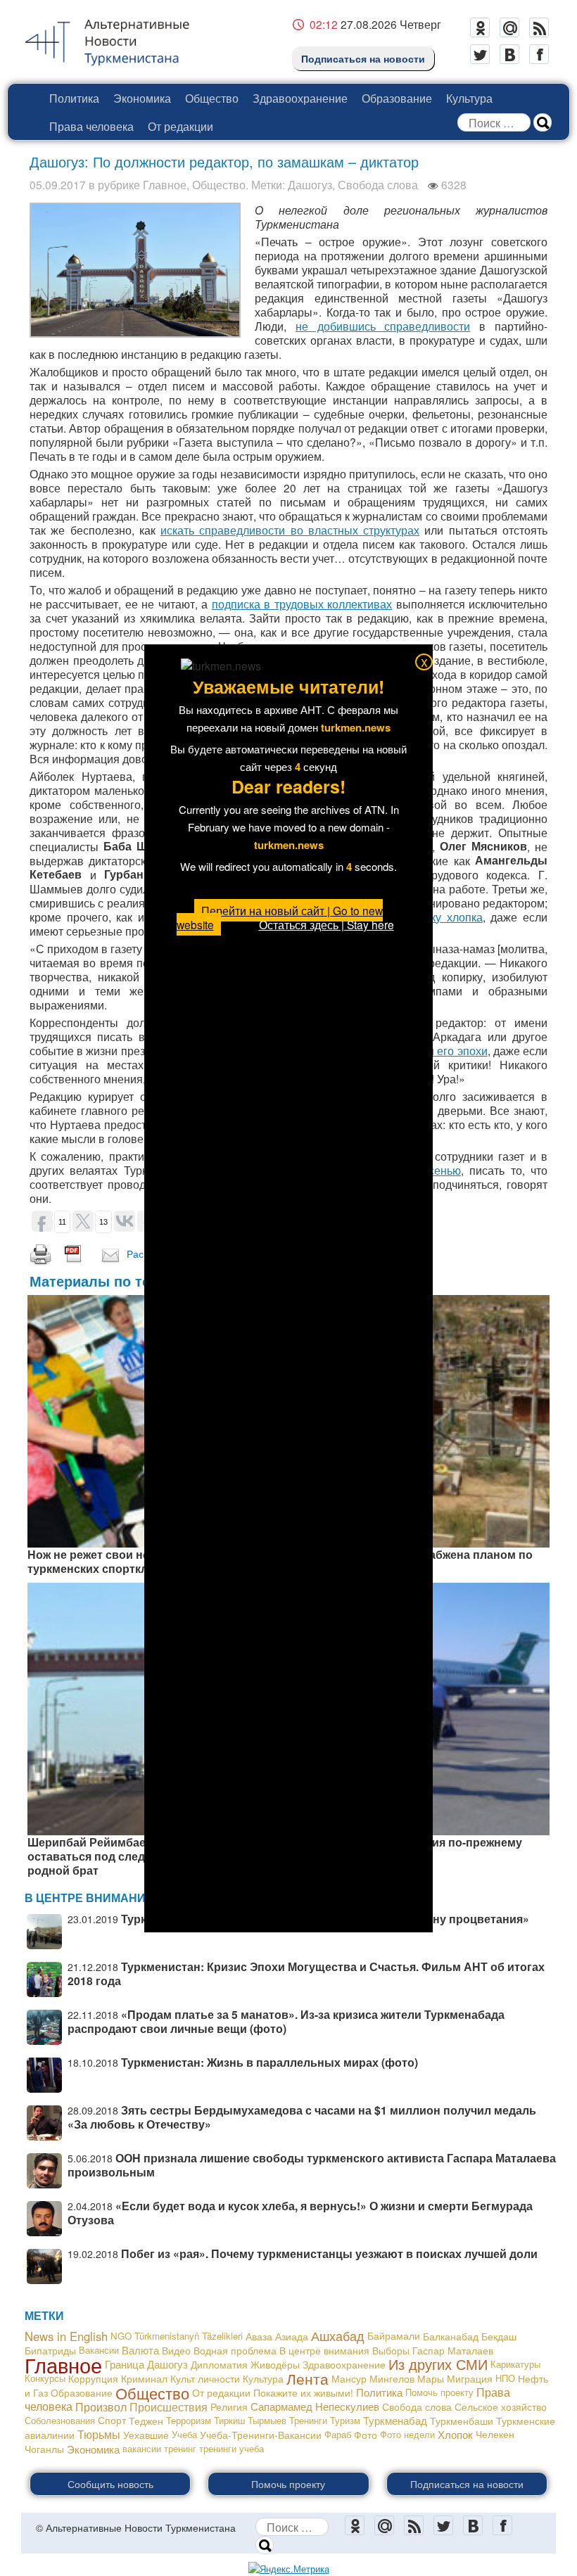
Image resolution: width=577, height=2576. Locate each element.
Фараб (338, 2434)
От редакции (180, 126)
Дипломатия (219, 2364)
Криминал (144, 2378)
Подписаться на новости (363, 58)
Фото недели (407, 2434)
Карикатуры (515, 2364)
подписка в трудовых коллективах (302, 604)
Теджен (146, 2421)
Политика (74, 98)
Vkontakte (509, 54)
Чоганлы (44, 2449)
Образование (397, 98)
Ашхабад (338, 2336)
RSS (539, 27)
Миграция (470, 2378)
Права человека (91, 126)
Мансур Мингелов (373, 2378)
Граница (125, 2364)
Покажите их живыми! (303, 2392)
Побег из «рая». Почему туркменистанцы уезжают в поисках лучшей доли (329, 2253)
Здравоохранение (300, 98)
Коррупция (93, 2378)
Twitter (480, 54)
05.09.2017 (58, 184)
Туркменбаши (462, 2421)
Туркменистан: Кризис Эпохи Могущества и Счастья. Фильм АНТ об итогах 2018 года (306, 1974)
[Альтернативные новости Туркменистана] (118, 39)
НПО (505, 2378)
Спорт (112, 2420)
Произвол (101, 2406)
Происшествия (169, 2406)
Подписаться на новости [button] (467, 2484)
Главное (165, 184)
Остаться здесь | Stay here (326, 924)
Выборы (391, 2350)
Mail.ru (509, 27)
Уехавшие (146, 2435)
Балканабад (451, 2336)
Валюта (140, 2350)
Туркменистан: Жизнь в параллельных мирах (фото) (270, 2062)
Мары (431, 2378)
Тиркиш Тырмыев (250, 2420)
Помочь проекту (439, 2392)
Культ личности (205, 2378)
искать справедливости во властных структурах (290, 530)
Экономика (142, 98)
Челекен (495, 2434)
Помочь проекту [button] (288, 2484)
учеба (252, 2448)
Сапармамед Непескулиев (315, 2406)
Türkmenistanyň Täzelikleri (189, 2336)
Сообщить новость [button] (110, 2484)
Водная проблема (235, 2350)
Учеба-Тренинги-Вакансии (261, 2435)
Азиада (292, 2336)
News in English (66, 2336)
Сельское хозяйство (501, 2406)
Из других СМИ (438, 2364)
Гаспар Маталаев (453, 2350)
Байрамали (394, 2336)
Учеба (184, 2434)
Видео (176, 2350)
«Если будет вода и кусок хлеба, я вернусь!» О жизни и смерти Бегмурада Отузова (300, 2213)
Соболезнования (60, 2420)
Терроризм (189, 2420)
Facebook (539, 54)
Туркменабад (395, 2420)
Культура (469, 98)
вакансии (142, 2448)
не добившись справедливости (383, 326)
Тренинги (308, 2420)
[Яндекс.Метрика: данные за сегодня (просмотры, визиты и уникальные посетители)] (289, 2569)
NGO (121, 2336)
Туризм (345, 2420)
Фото (366, 2435)
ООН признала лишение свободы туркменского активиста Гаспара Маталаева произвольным (312, 2165)
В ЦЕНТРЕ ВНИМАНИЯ (89, 1898)
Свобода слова (378, 184)
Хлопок (455, 2434)
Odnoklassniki (480, 27)
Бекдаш (499, 2336)
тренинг (180, 2448)
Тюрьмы (99, 2434)
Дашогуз (310, 184)
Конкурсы (45, 2378)
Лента (307, 2378)
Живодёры (275, 2364)
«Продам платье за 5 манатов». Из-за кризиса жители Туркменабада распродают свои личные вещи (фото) (286, 2021)
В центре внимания (324, 2350)
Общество (212, 98)
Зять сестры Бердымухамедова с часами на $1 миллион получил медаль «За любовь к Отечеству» (302, 2117)
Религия (229, 2406)
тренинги (218, 2448)
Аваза (259, 2336)
